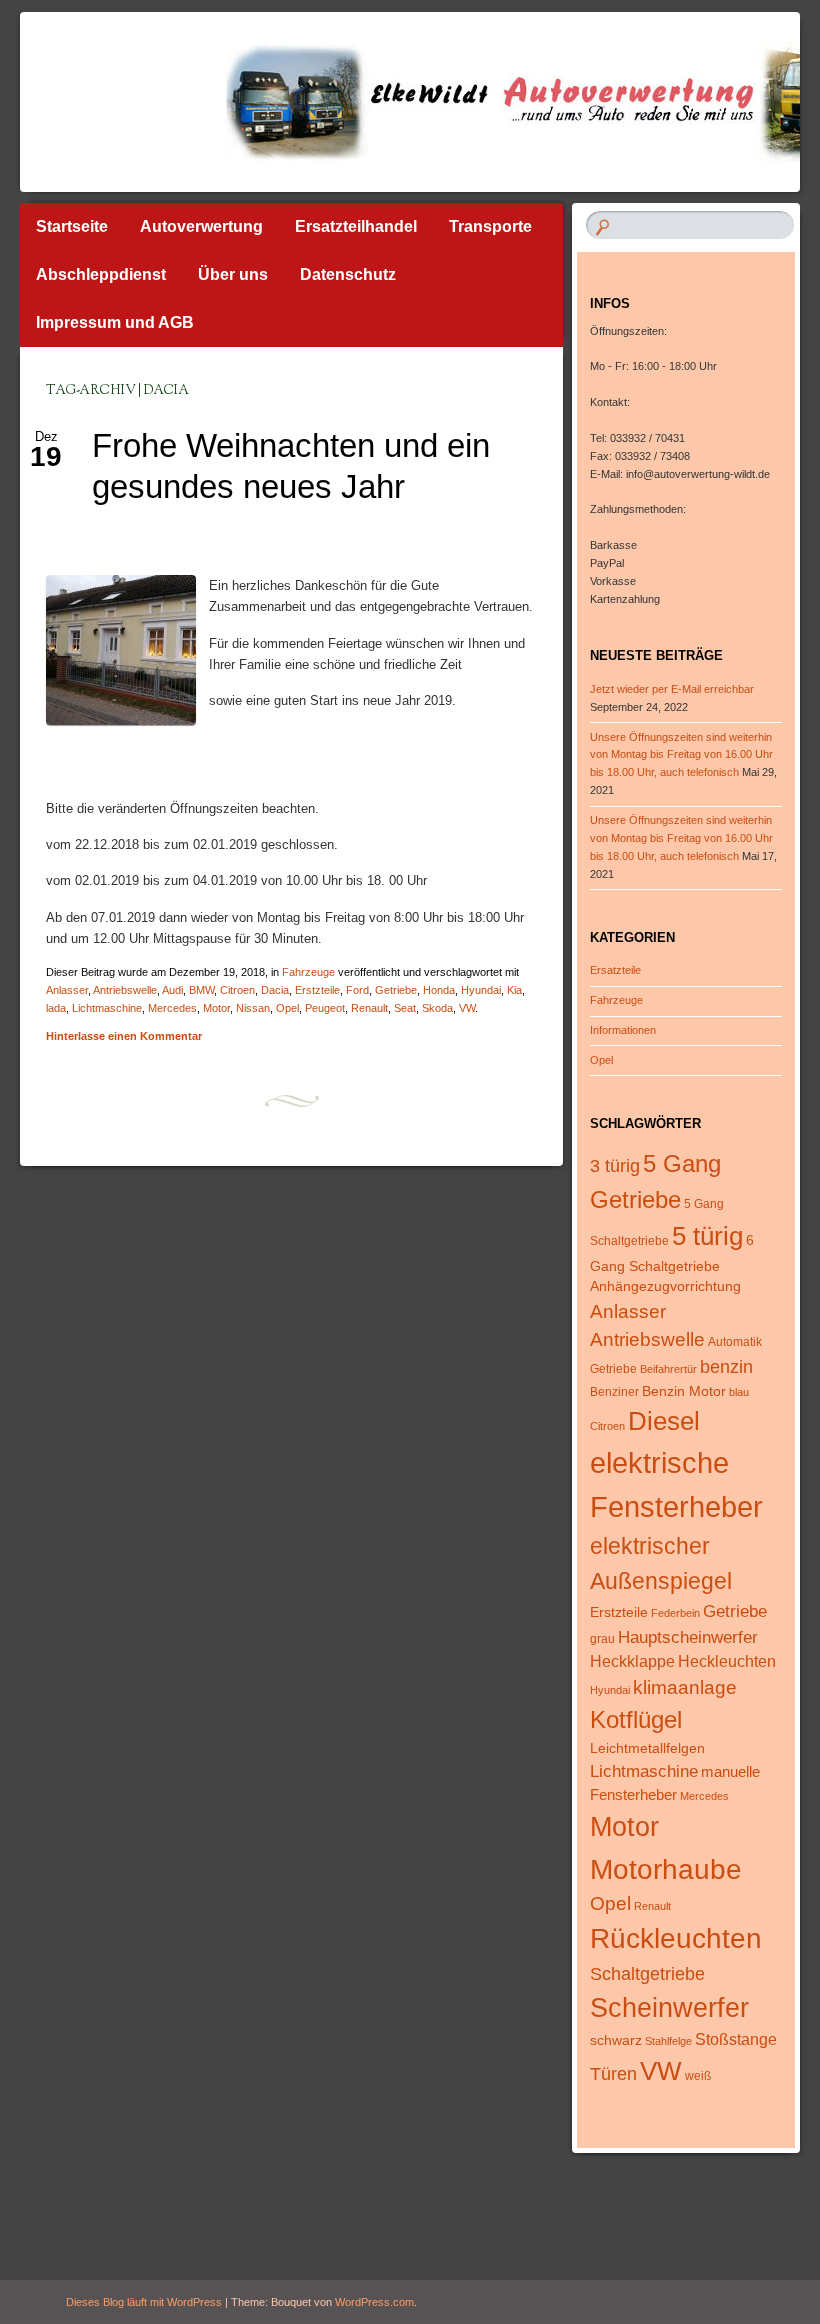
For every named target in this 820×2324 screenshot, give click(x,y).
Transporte (490, 226)
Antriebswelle (125, 990)
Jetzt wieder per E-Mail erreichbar (672, 689)
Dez (46, 443)
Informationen (623, 1030)
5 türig (707, 1236)
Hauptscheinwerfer (688, 1637)
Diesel (664, 1421)
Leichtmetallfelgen (647, 1748)
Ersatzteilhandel (356, 226)
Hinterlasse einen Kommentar (124, 1036)
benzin (726, 1367)
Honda (439, 990)
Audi (172, 990)
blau (739, 1392)
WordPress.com (374, 2302)
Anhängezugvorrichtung (665, 1286)
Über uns (233, 274)
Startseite (72, 226)
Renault (369, 1008)
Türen (613, 2074)
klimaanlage (685, 1687)
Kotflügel (636, 1719)
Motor (216, 1008)
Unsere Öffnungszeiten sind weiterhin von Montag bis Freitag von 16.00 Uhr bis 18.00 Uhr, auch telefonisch (681, 755)
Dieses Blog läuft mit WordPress (144, 2302)
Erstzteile (317, 990)
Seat (405, 1008)
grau (602, 1639)
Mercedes (172, 1008)
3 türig (615, 1166)
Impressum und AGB (115, 322)
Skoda (437, 1008)
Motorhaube (666, 1869)
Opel (287, 1008)
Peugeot (325, 1008)
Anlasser (67, 990)
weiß (698, 2076)
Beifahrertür (668, 1369)
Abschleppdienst (101, 274)
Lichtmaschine (107, 1008)
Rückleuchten (676, 1938)
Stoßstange (736, 2039)
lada (56, 1008)
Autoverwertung (201, 226)
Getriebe (396, 990)
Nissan (253, 1008)
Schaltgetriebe (647, 1974)
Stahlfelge (668, 2041)
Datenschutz (348, 274)
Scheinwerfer (669, 2007)
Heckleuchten (727, 1661)
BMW (201, 990)
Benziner (614, 1392)
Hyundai (481, 990)
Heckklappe (632, 1661)
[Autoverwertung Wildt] (348, 102)
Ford (357, 990)
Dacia (275, 990)
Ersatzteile (615, 970)
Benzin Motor (684, 1391)
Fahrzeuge (308, 972)
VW (467, 1008)
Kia (514, 990)
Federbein (675, 1613)
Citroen (237, 990)
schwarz (616, 2040)
